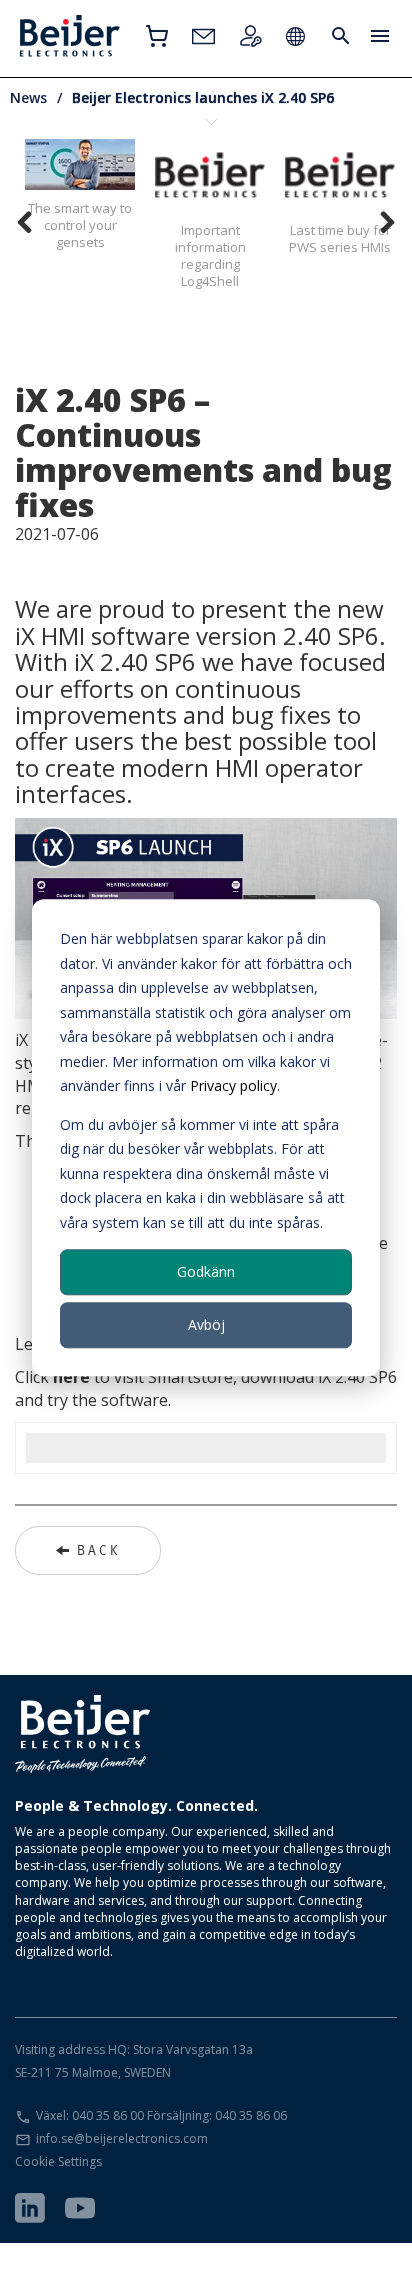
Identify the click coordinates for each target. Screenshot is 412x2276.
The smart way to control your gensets (80, 225)
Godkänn (206, 1271)
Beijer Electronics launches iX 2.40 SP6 (203, 97)
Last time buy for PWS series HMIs (340, 238)
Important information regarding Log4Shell (210, 255)
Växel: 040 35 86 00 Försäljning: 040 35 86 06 (161, 2115)
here (71, 1377)
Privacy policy (233, 1085)
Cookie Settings (58, 2161)
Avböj (206, 1324)
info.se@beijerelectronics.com (122, 2138)
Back (98, 1550)
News (28, 97)
